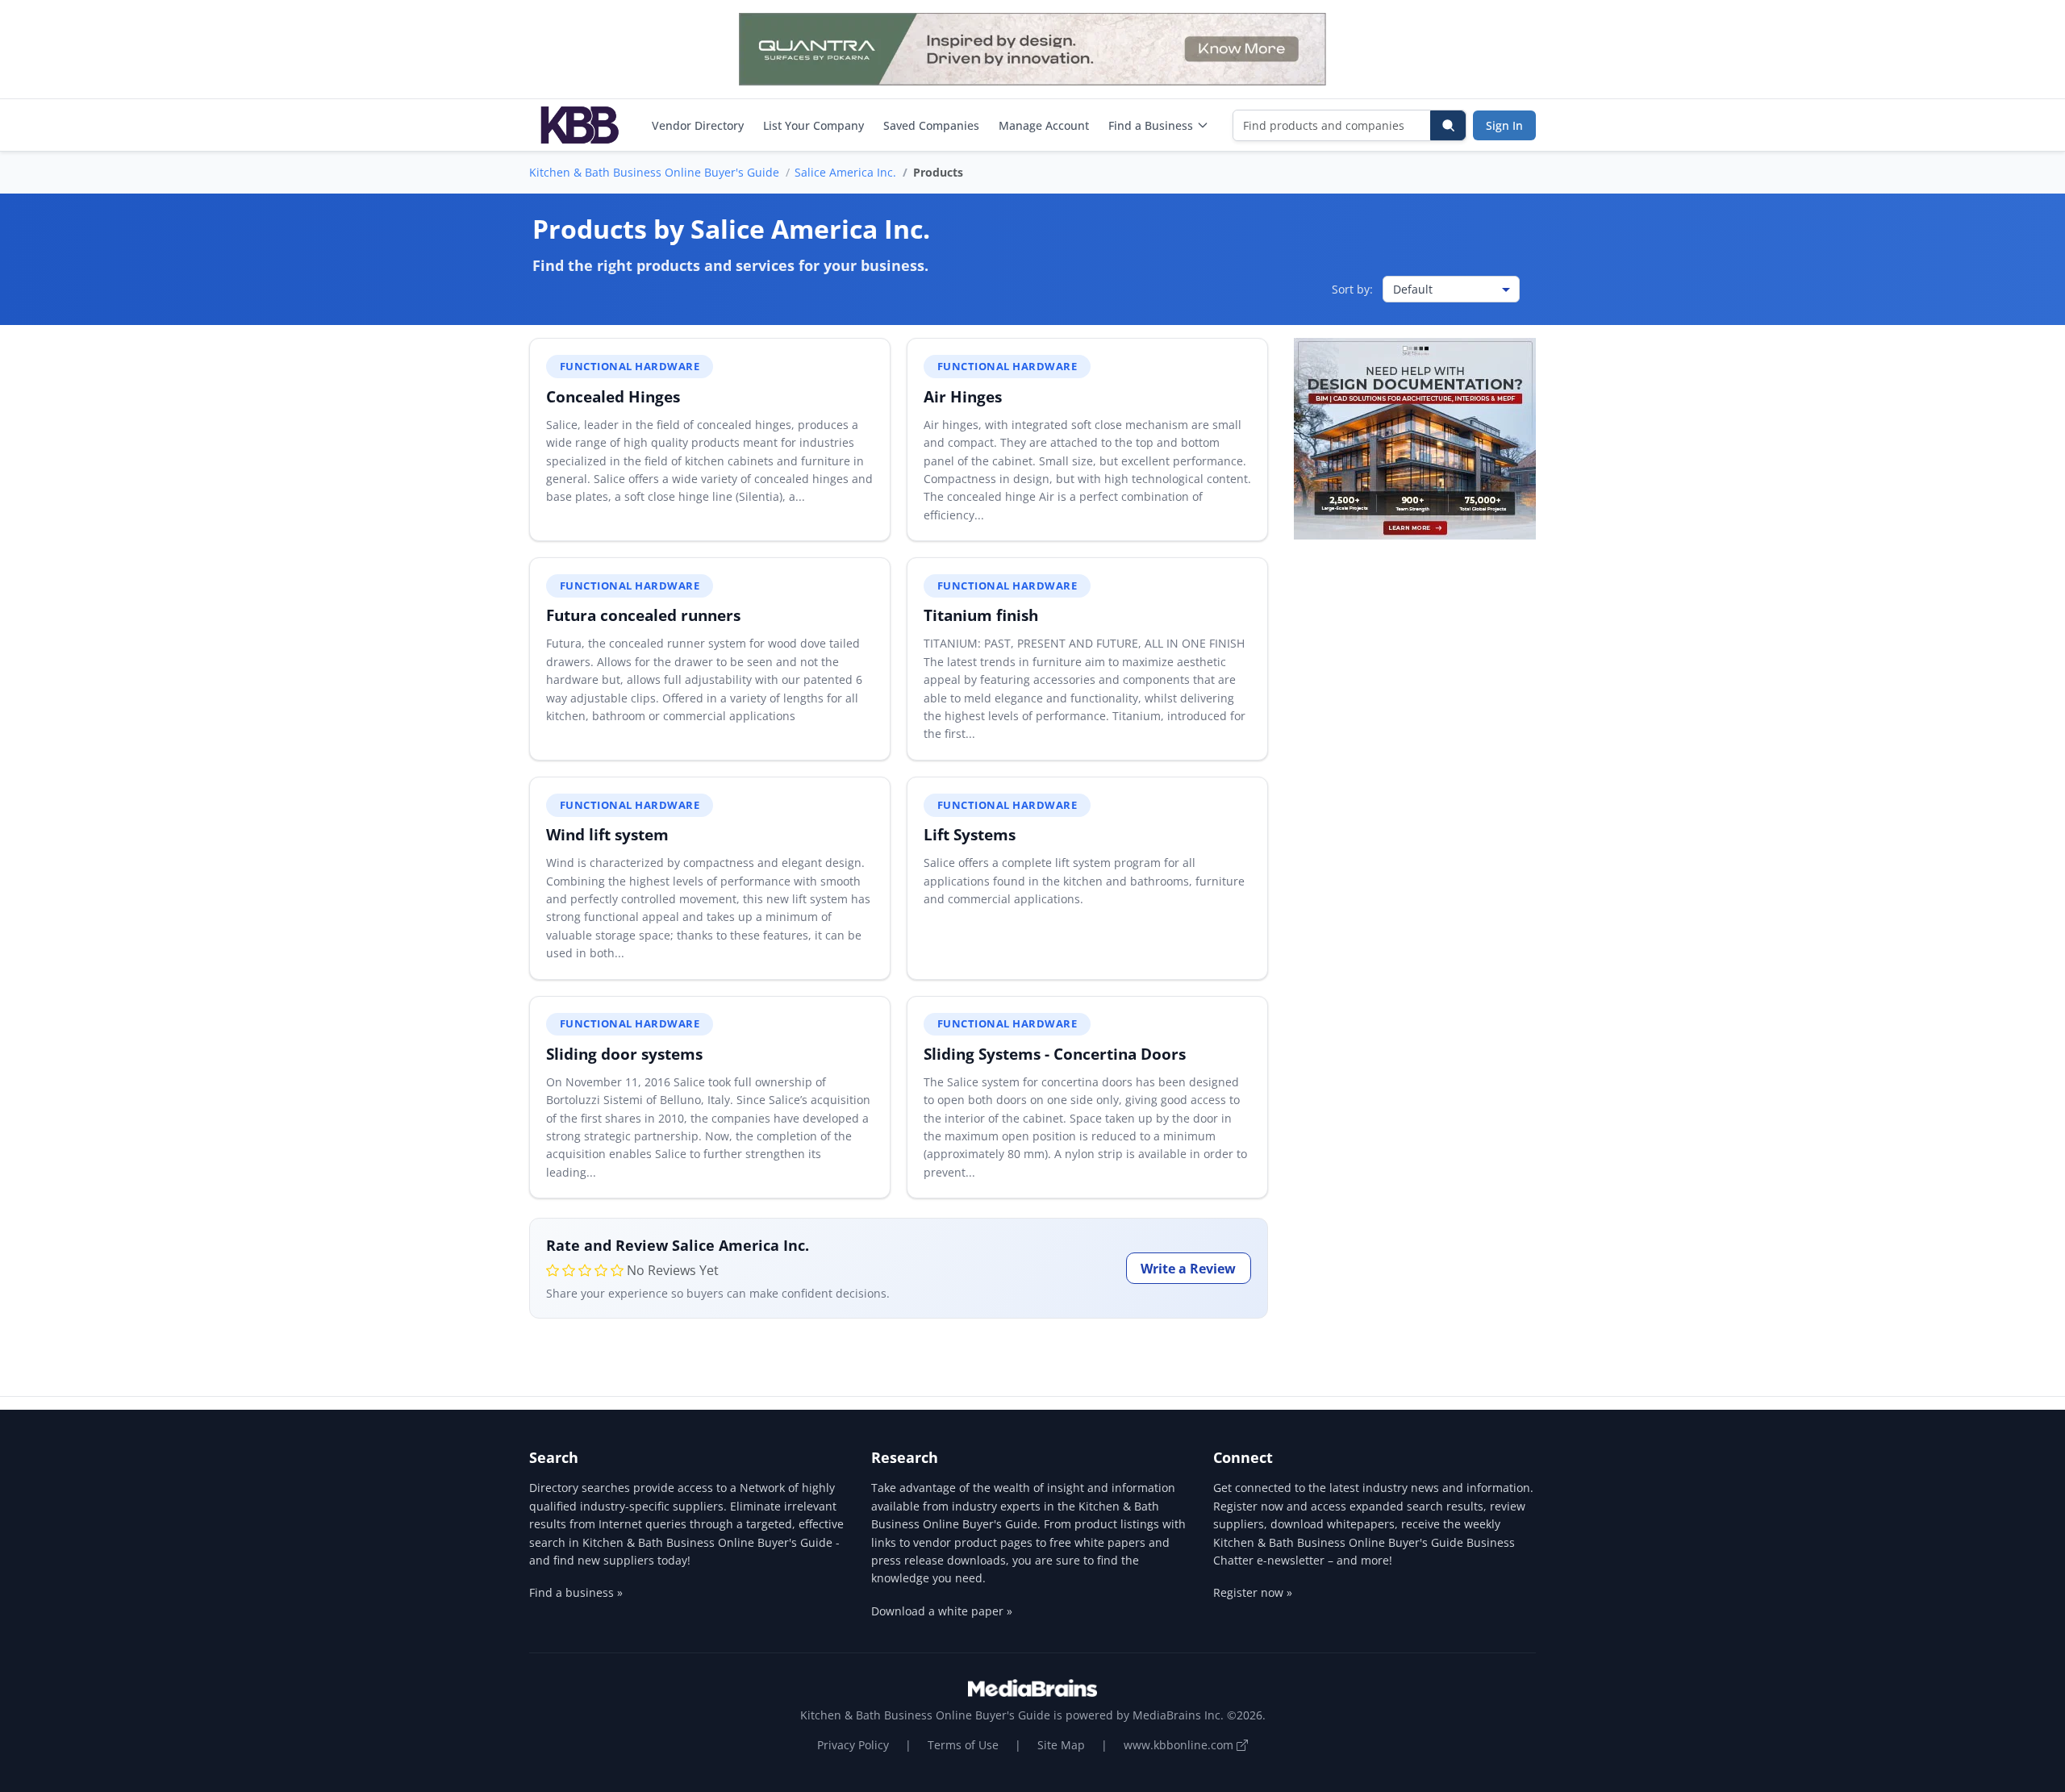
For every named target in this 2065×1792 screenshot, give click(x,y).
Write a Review (1188, 1269)
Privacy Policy (853, 1745)
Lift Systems (970, 834)
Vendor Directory (698, 125)
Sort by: (1352, 289)
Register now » (1253, 1592)
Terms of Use (963, 1745)
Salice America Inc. (845, 172)
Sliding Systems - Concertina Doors (1055, 1054)
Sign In (1504, 125)
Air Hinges (963, 396)
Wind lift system (607, 834)
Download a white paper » (942, 1611)
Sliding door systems (624, 1054)
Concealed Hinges (613, 396)
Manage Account (1044, 125)
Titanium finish (981, 615)
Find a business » (576, 1592)
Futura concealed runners (643, 615)
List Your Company (813, 125)
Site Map (1061, 1745)
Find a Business (1151, 125)
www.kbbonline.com (1180, 1745)
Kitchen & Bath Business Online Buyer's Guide (654, 172)
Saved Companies (931, 125)
